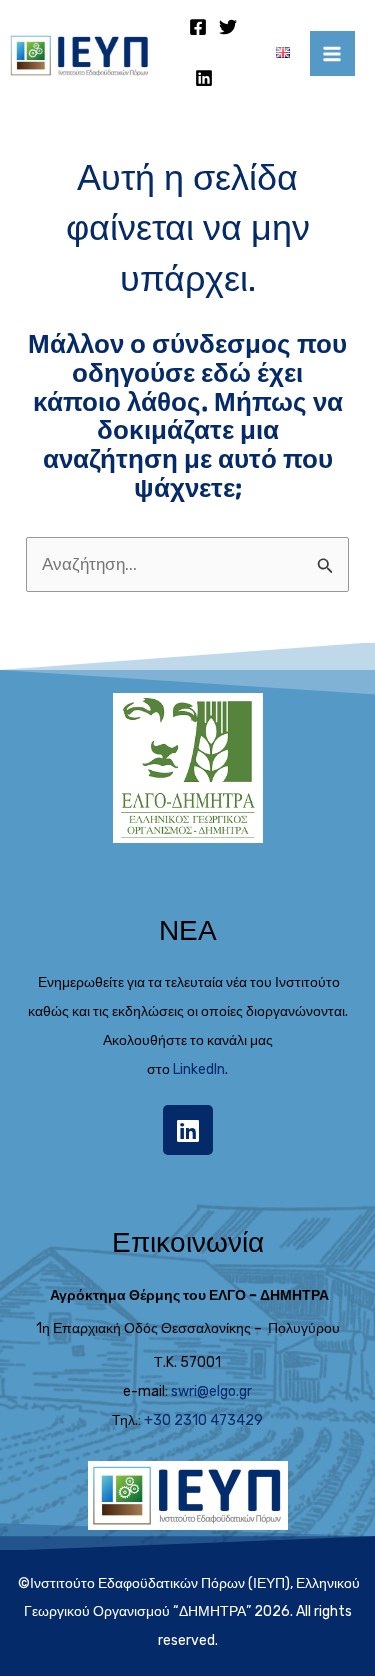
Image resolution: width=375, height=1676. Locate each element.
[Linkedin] (204, 78)
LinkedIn (199, 1069)
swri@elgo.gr (211, 1391)
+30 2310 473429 (203, 1420)
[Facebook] (198, 27)
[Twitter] (228, 27)
